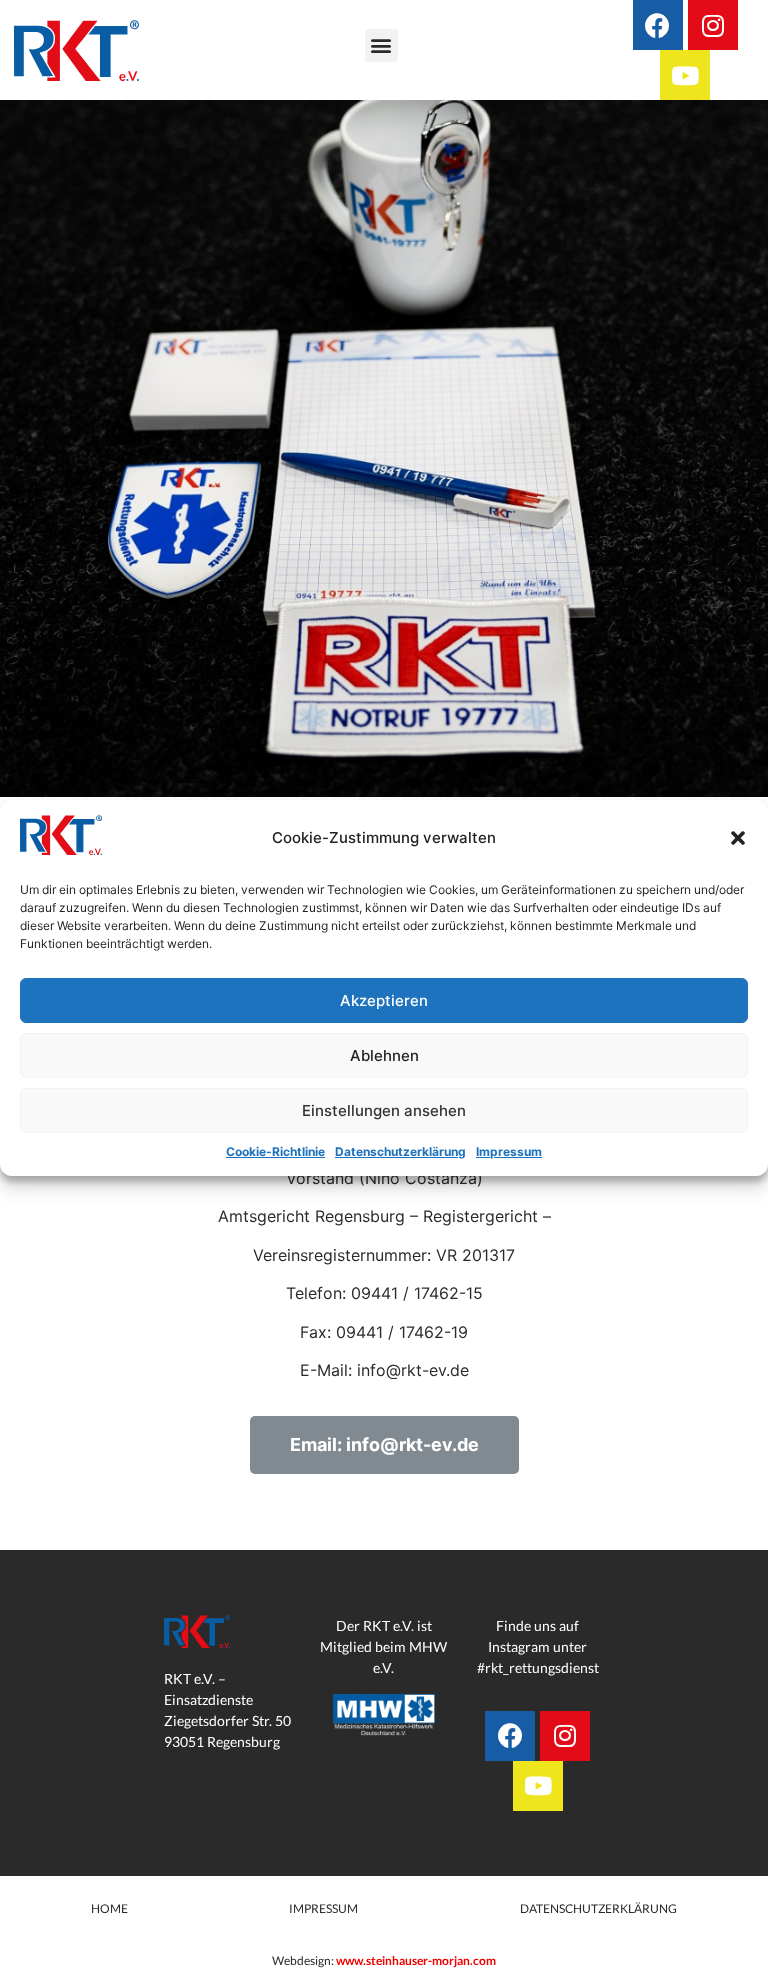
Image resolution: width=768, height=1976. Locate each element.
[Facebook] (658, 25)
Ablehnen (384, 1055)
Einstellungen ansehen (384, 1110)
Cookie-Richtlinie (275, 1151)
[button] (738, 838)
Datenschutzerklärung (400, 1151)
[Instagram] (713, 25)
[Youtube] (685, 75)
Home (109, 1949)
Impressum (509, 1151)
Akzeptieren (384, 1000)
